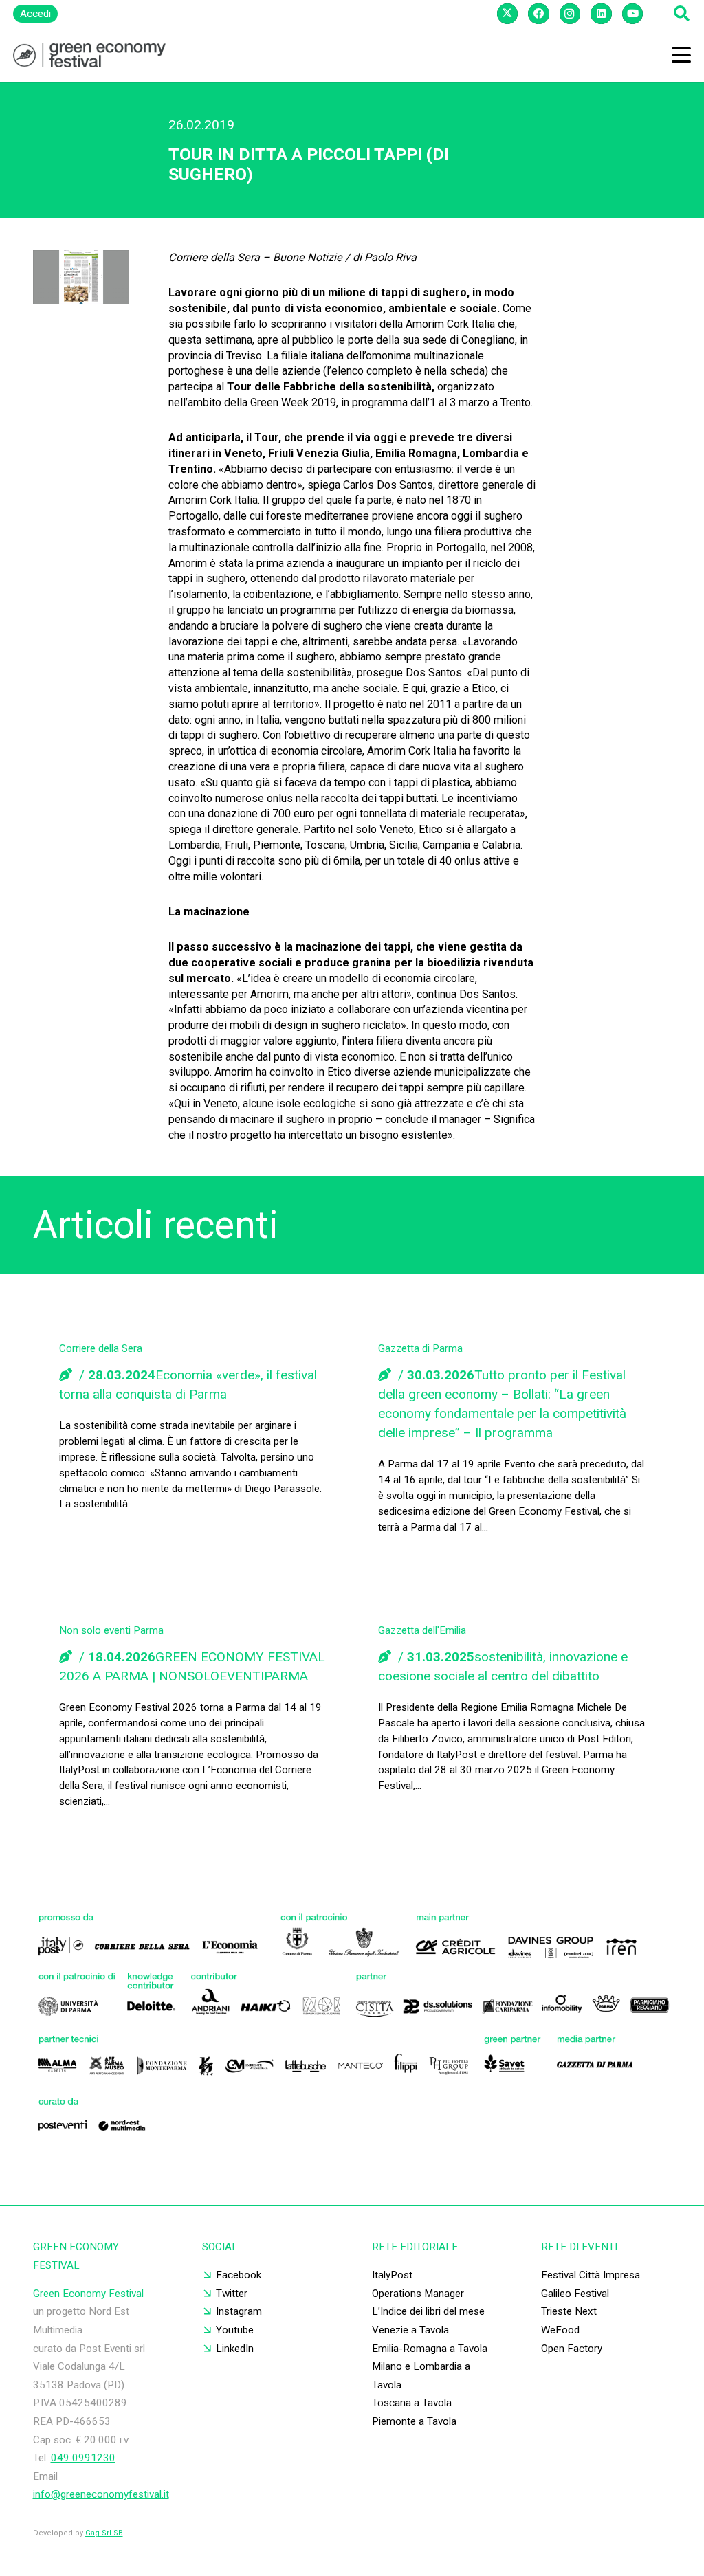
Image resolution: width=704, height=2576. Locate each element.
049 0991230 (83, 2458)
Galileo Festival (575, 2294)
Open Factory (572, 2349)
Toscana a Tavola (412, 2403)
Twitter (232, 2294)
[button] (681, 55)
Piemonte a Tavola (414, 2421)
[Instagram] (570, 14)
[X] (507, 14)
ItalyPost (392, 2275)
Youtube (235, 2330)
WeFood (560, 2330)
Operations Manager (418, 2294)
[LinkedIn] (601, 14)
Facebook (239, 2275)
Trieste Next (569, 2311)
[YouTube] (632, 14)
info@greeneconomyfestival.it (101, 2494)
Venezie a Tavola (410, 2330)
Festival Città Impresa (591, 2275)
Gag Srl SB (104, 2533)
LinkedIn (235, 2349)
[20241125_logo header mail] (89, 55)
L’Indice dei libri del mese (428, 2311)
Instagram (239, 2311)
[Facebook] (538, 14)
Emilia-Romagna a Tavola (430, 2349)
